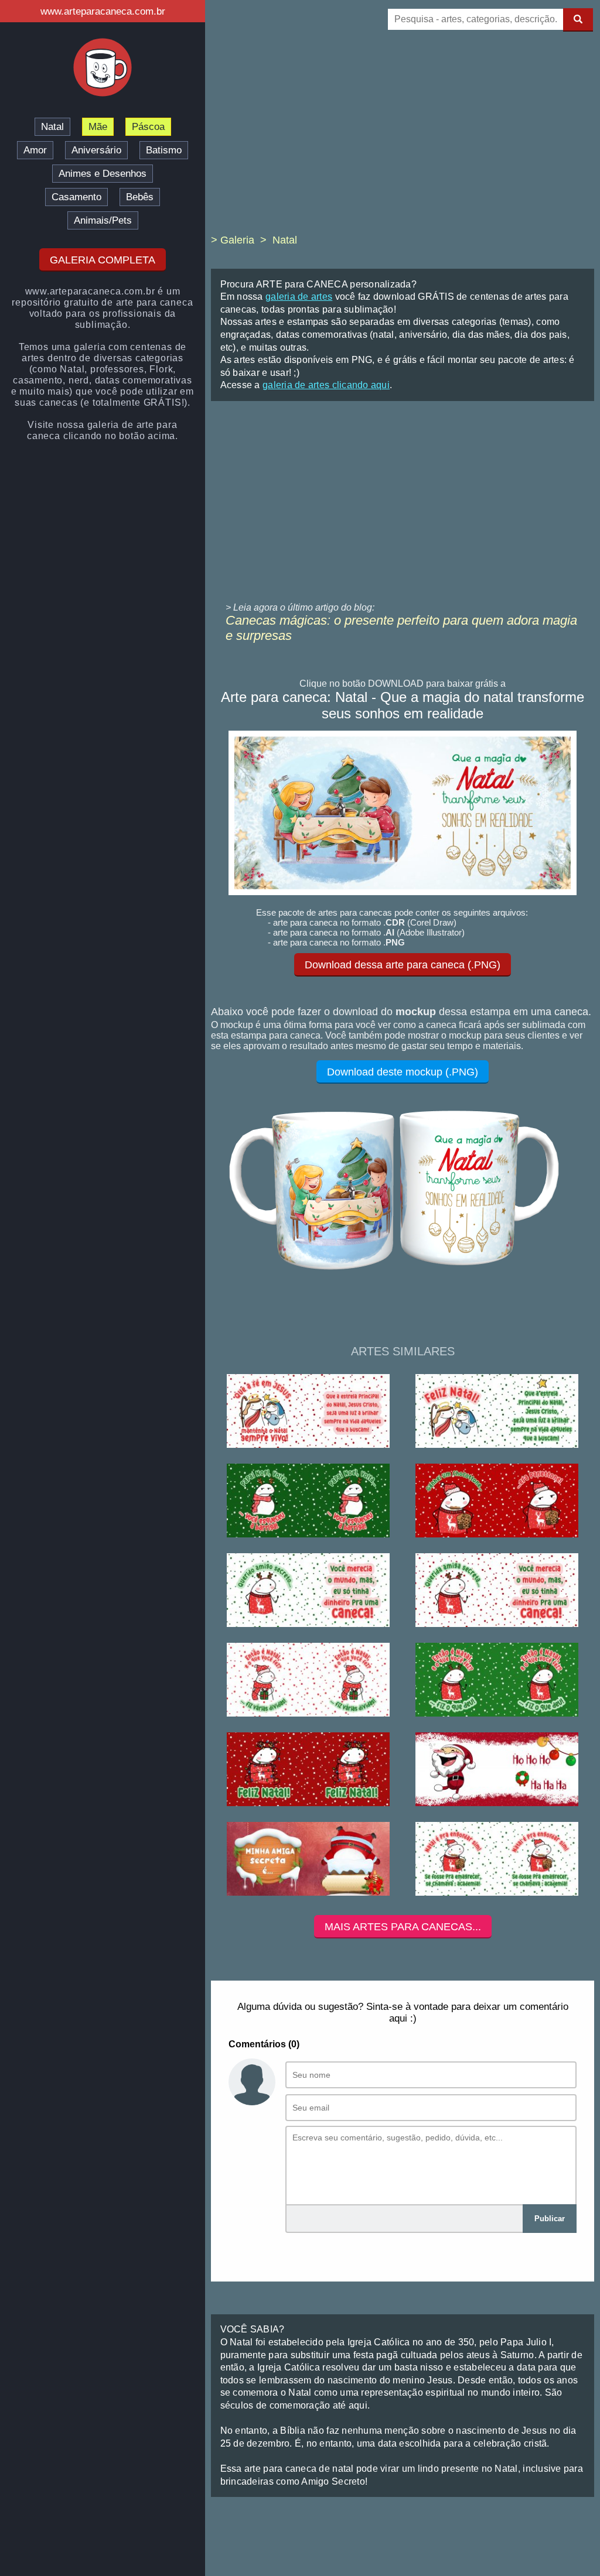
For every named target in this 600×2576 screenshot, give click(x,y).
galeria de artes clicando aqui (326, 385)
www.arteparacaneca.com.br (103, 11)
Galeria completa (103, 260)
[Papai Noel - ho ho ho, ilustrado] (497, 1770)
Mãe (98, 127)
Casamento (76, 197)
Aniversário (96, 150)
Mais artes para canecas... (403, 1927)
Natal (52, 127)
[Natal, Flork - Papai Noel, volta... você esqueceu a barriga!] (308, 1501)
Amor (35, 150)
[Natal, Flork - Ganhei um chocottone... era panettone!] (497, 1501)
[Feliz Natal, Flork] (308, 1770)
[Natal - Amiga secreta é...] (308, 1860)
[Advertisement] (403, 141)
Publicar (550, 2219)
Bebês (140, 197)
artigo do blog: (345, 607)
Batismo (164, 150)
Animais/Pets (103, 220)
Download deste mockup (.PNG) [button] (403, 1072)
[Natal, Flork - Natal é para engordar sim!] (497, 1860)
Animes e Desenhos (103, 174)
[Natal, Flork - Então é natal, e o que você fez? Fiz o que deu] (497, 1681)
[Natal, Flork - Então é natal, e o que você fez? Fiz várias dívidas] (308, 1681)
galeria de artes (299, 297)
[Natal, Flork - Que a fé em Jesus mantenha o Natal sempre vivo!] (308, 1412)
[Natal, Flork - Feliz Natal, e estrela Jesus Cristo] (497, 1412)
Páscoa (148, 127)
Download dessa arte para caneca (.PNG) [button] (403, 965)
